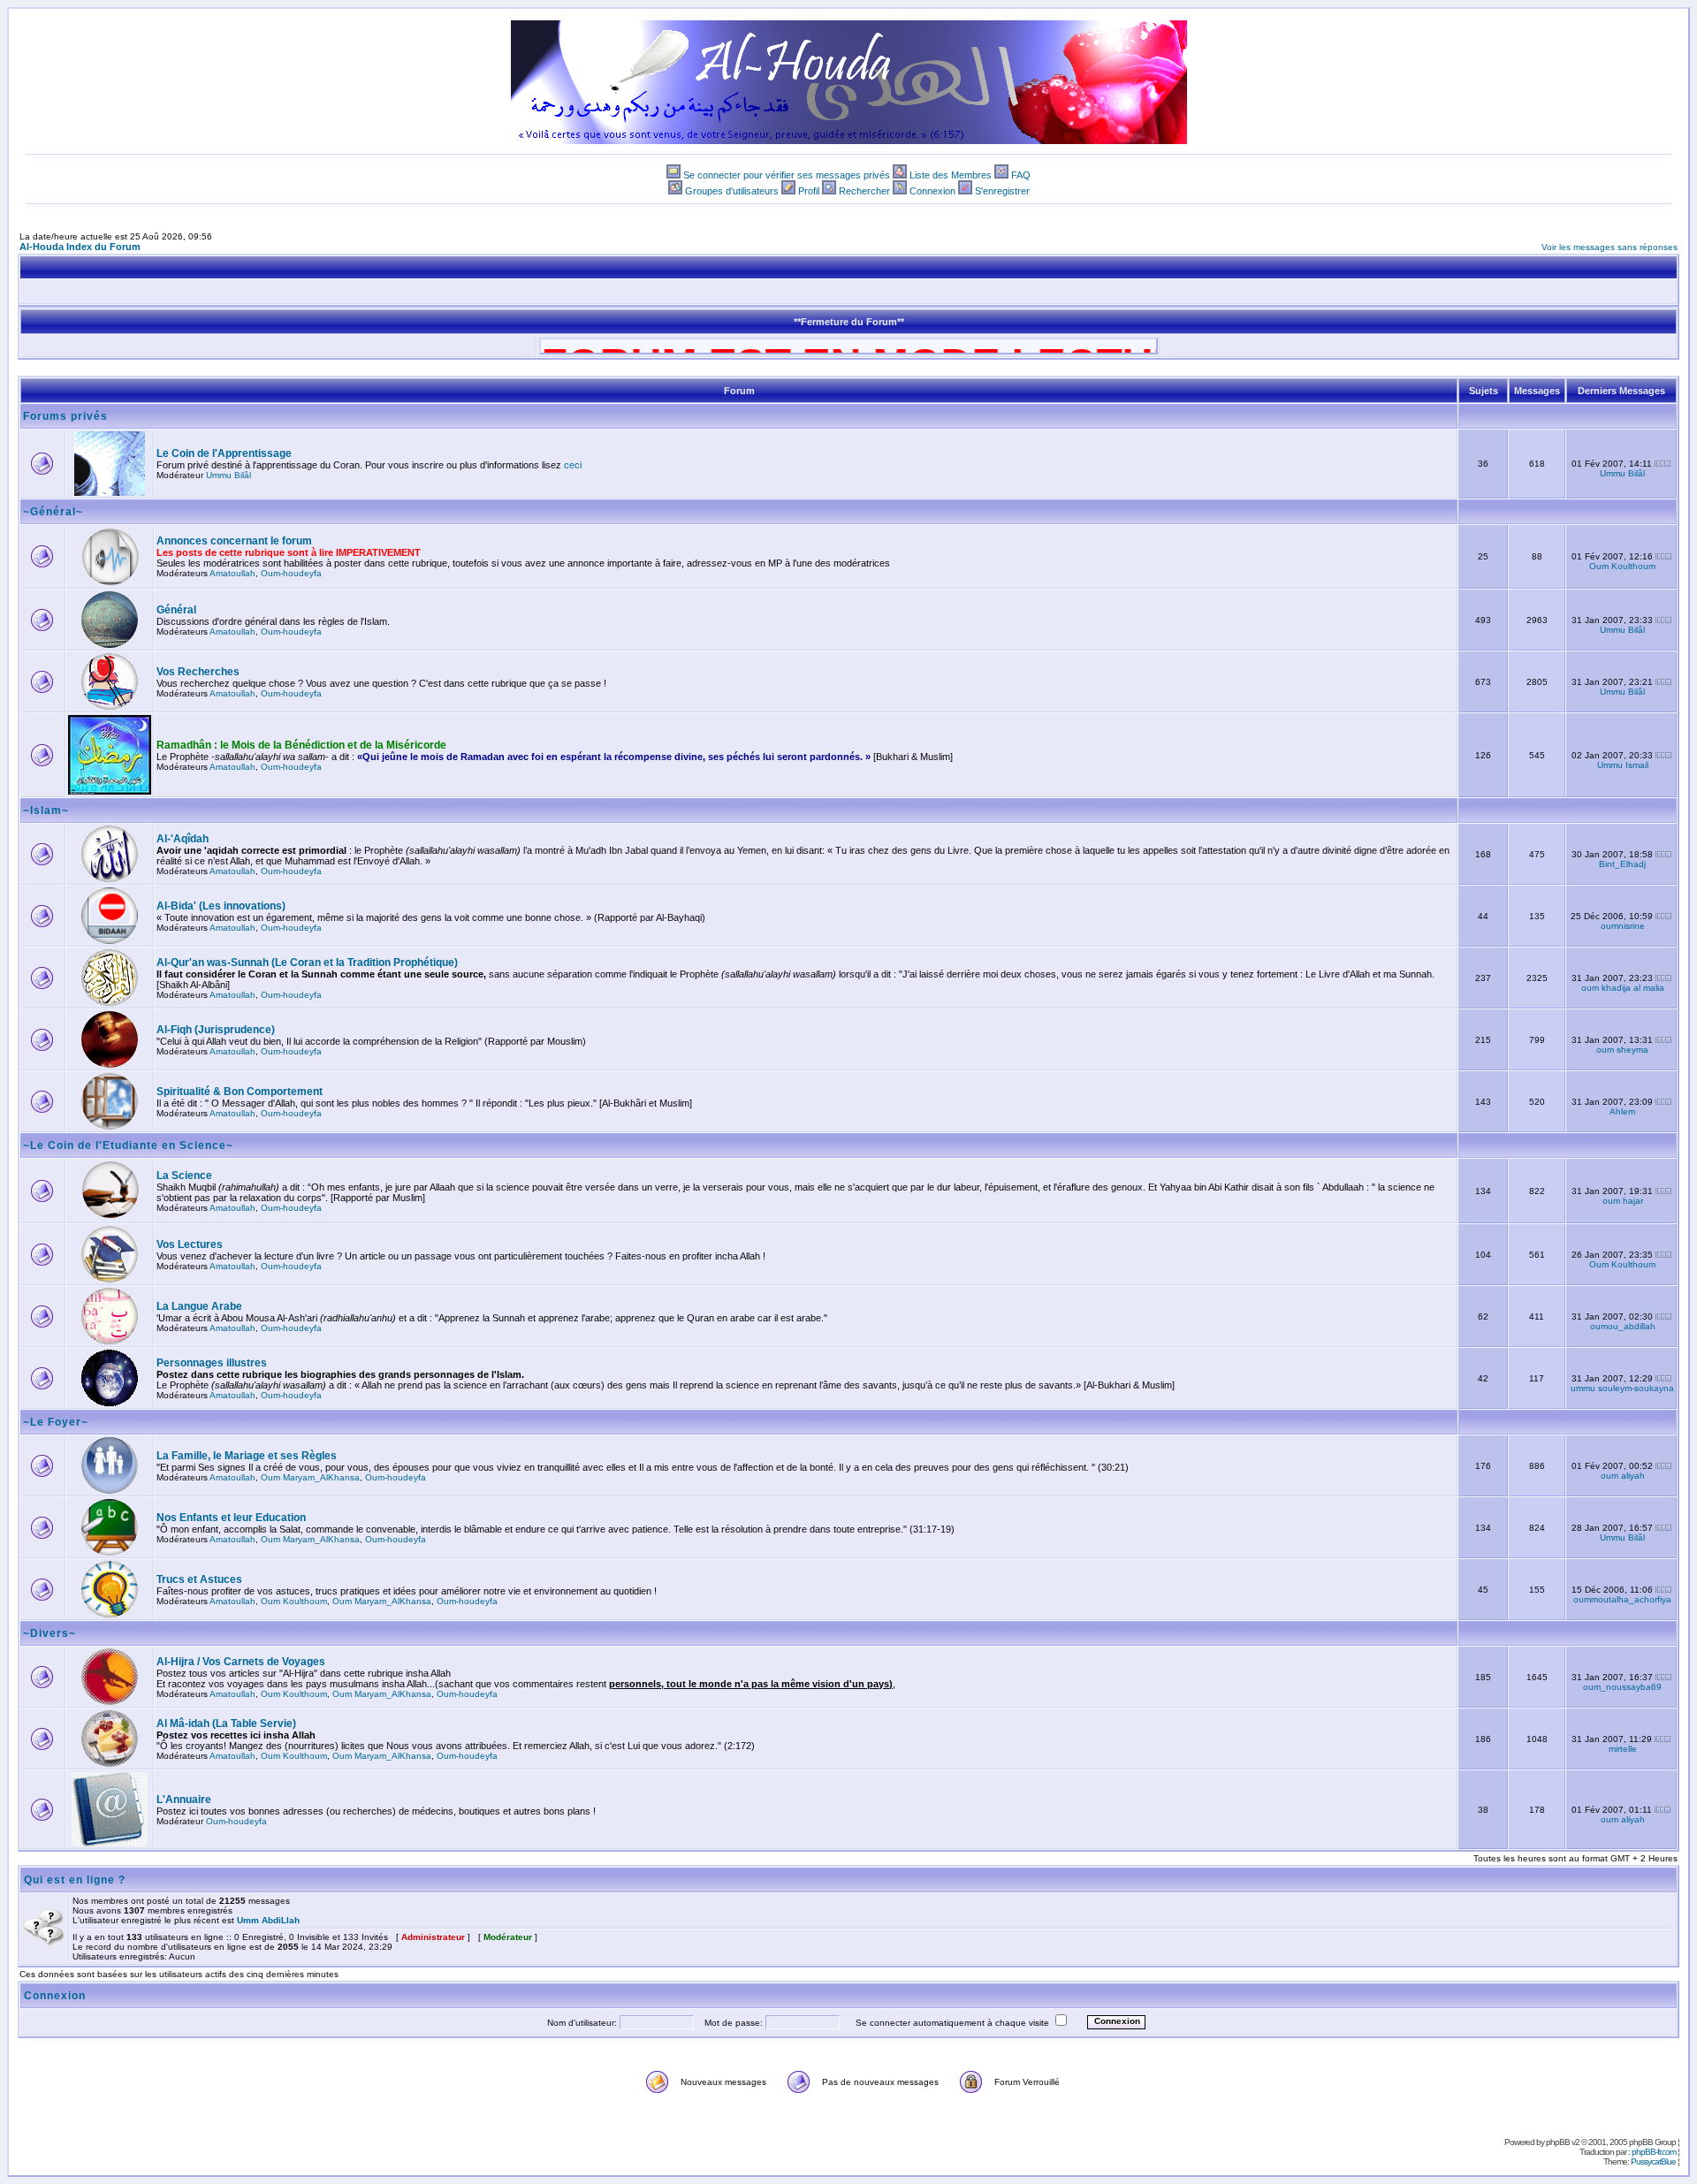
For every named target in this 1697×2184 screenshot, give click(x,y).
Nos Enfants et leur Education (231, 1518)
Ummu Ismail (1623, 765)
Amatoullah (232, 573)
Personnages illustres (212, 1363)
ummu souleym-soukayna (1622, 1388)
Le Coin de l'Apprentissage (224, 453)
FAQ (1021, 175)
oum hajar (1623, 1201)
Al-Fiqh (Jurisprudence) (216, 1030)
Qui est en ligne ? (75, 1880)
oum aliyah (1623, 1476)
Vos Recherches (198, 672)
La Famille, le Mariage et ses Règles (247, 1456)
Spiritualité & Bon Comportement (240, 1092)
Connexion (932, 191)
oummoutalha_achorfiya (1622, 1599)
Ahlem (1622, 1111)
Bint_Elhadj (1622, 864)
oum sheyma (1622, 1050)
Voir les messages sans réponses (1609, 247)
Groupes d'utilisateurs (732, 191)
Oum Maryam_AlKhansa (310, 1477)
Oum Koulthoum (1622, 566)
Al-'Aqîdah (183, 839)
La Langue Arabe (199, 1306)
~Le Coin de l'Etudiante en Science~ (128, 1145)
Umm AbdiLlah (268, 1920)
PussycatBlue (1653, 2161)
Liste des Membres (951, 175)
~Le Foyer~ (56, 1422)
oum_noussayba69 (1622, 1687)
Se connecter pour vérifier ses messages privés (787, 175)
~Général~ (53, 512)
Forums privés (65, 416)
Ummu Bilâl (228, 475)
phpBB (1558, 2142)
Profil (809, 191)
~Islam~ (46, 810)
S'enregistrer (1002, 191)
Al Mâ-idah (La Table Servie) (226, 1724)
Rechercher (864, 191)
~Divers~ (49, 1633)
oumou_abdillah (1623, 1326)
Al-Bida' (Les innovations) (221, 906)
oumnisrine (1623, 926)
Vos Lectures (190, 1244)
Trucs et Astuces (199, 1579)
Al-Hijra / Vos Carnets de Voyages (241, 1662)
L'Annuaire (184, 1800)
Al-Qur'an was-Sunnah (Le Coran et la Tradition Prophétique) (307, 963)
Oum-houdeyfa (291, 573)
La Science (184, 1176)
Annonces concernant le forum (234, 541)
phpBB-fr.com (1654, 2152)
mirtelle (1623, 1749)
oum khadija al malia (1623, 988)
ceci (573, 465)
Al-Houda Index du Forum (80, 247)
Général (176, 610)
